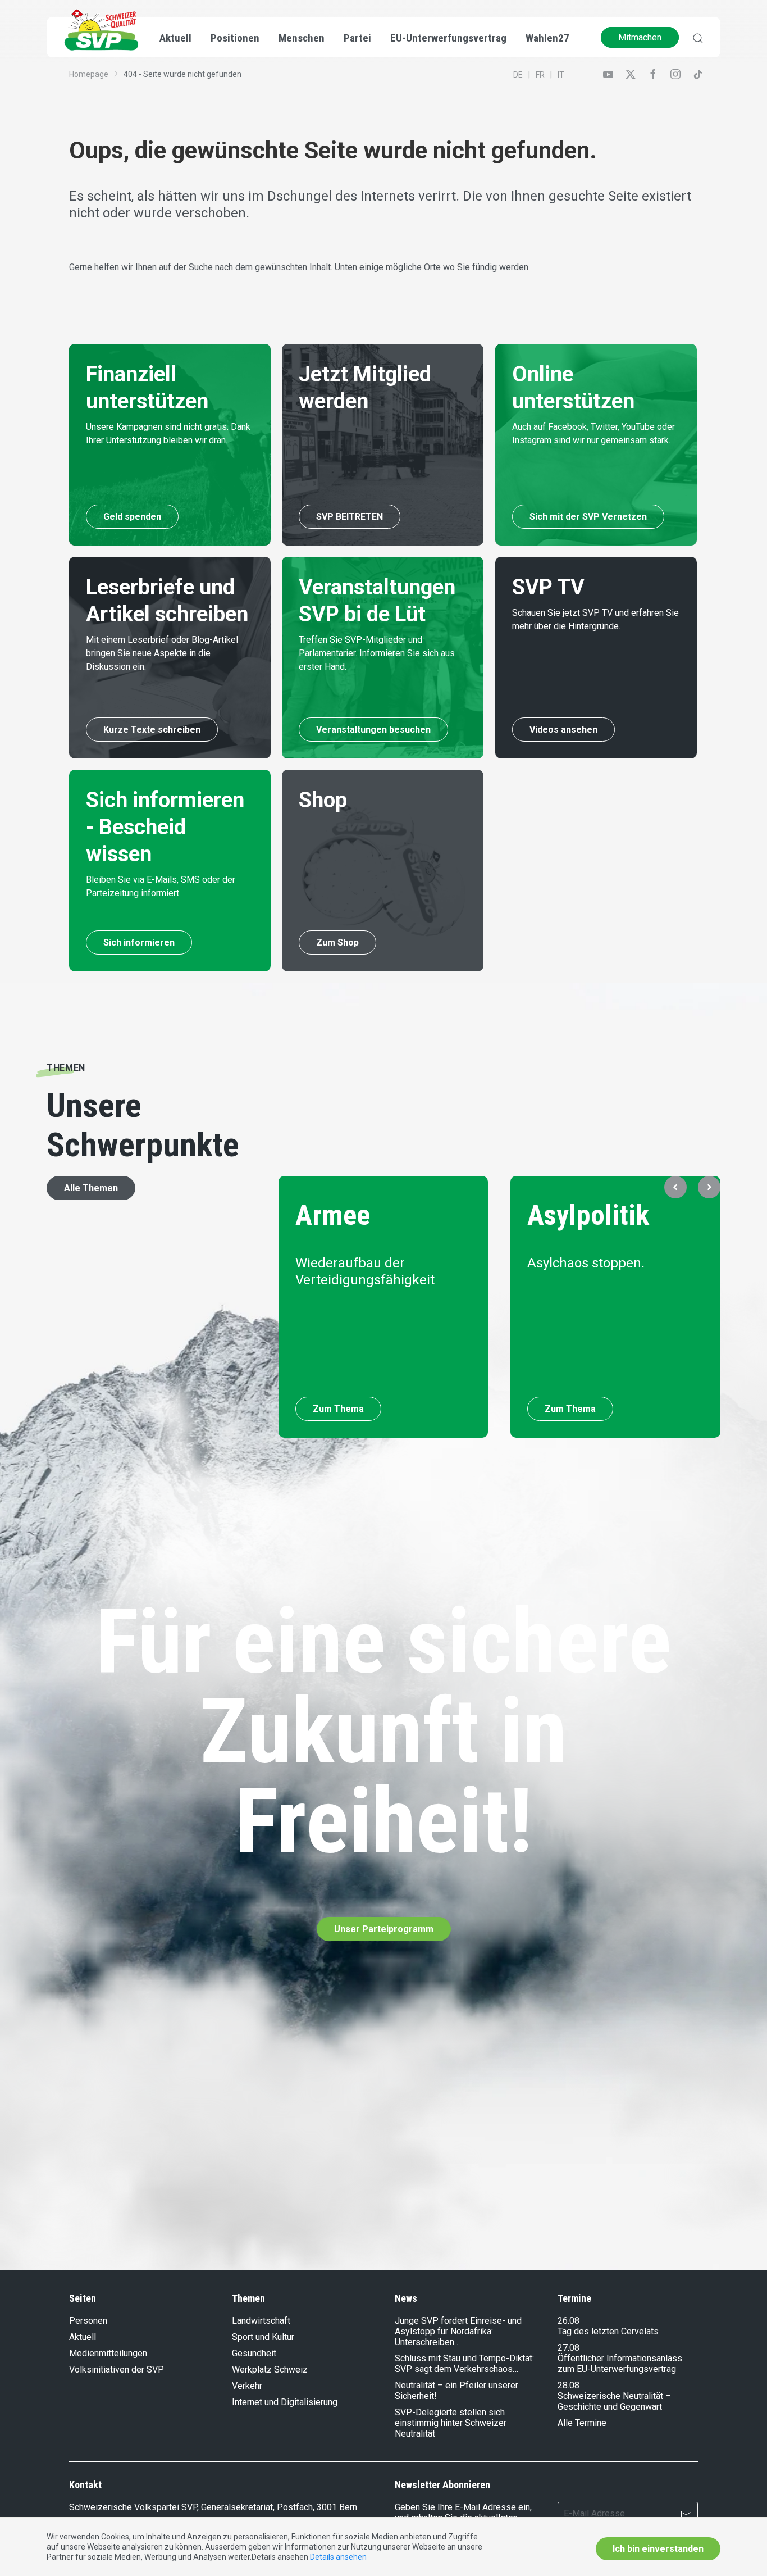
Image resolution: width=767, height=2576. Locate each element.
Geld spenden (132, 517)
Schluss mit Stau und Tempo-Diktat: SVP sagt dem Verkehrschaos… (464, 2364)
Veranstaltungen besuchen (373, 730)
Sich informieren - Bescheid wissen (165, 827)
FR (540, 75)
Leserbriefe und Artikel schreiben (167, 601)
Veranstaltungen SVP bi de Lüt (377, 601)
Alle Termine (582, 2423)
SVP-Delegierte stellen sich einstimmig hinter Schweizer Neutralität (451, 2423)
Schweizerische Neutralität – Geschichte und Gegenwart (614, 2401)
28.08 (569, 2385)
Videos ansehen (563, 730)
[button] (675, 1187)
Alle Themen (91, 1188)
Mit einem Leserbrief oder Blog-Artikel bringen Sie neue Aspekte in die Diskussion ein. (162, 653)
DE (518, 75)
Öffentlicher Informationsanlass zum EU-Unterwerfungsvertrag (620, 2364)
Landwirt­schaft (261, 2321)
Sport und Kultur (263, 2337)
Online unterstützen (573, 388)
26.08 (569, 2321)
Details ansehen (338, 2557)
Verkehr (247, 2386)
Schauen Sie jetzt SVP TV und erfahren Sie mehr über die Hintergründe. (595, 619)
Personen (88, 2321)
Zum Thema (338, 1409)
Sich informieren (139, 942)
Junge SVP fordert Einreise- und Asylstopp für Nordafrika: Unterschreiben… (458, 2331)
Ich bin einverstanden (658, 2549)
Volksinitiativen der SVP (117, 2370)
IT (561, 75)
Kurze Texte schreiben (152, 730)
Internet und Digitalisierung (285, 2402)
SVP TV (548, 587)
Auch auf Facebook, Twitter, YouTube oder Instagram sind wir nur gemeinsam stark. (593, 433)
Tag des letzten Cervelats (608, 2331)
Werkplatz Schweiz (270, 2370)
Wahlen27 (547, 38)
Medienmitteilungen (108, 2353)
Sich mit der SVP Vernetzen (588, 517)
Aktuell (83, 2337)
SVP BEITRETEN (350, 517)
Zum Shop (337, 942)
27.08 (569, 2348)
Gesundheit (254, 2353)
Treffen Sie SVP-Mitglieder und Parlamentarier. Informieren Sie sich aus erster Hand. (377, 653)
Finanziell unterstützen (147, 388)
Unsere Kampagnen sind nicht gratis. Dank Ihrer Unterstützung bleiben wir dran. (168, 433)
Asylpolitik (589, 1215)
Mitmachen (640, 37)
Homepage (89, 74)
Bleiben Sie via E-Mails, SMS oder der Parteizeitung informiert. (161, 886)
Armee (333, 1215)
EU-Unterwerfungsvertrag (448, 38)
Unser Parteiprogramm (384, 1929)
